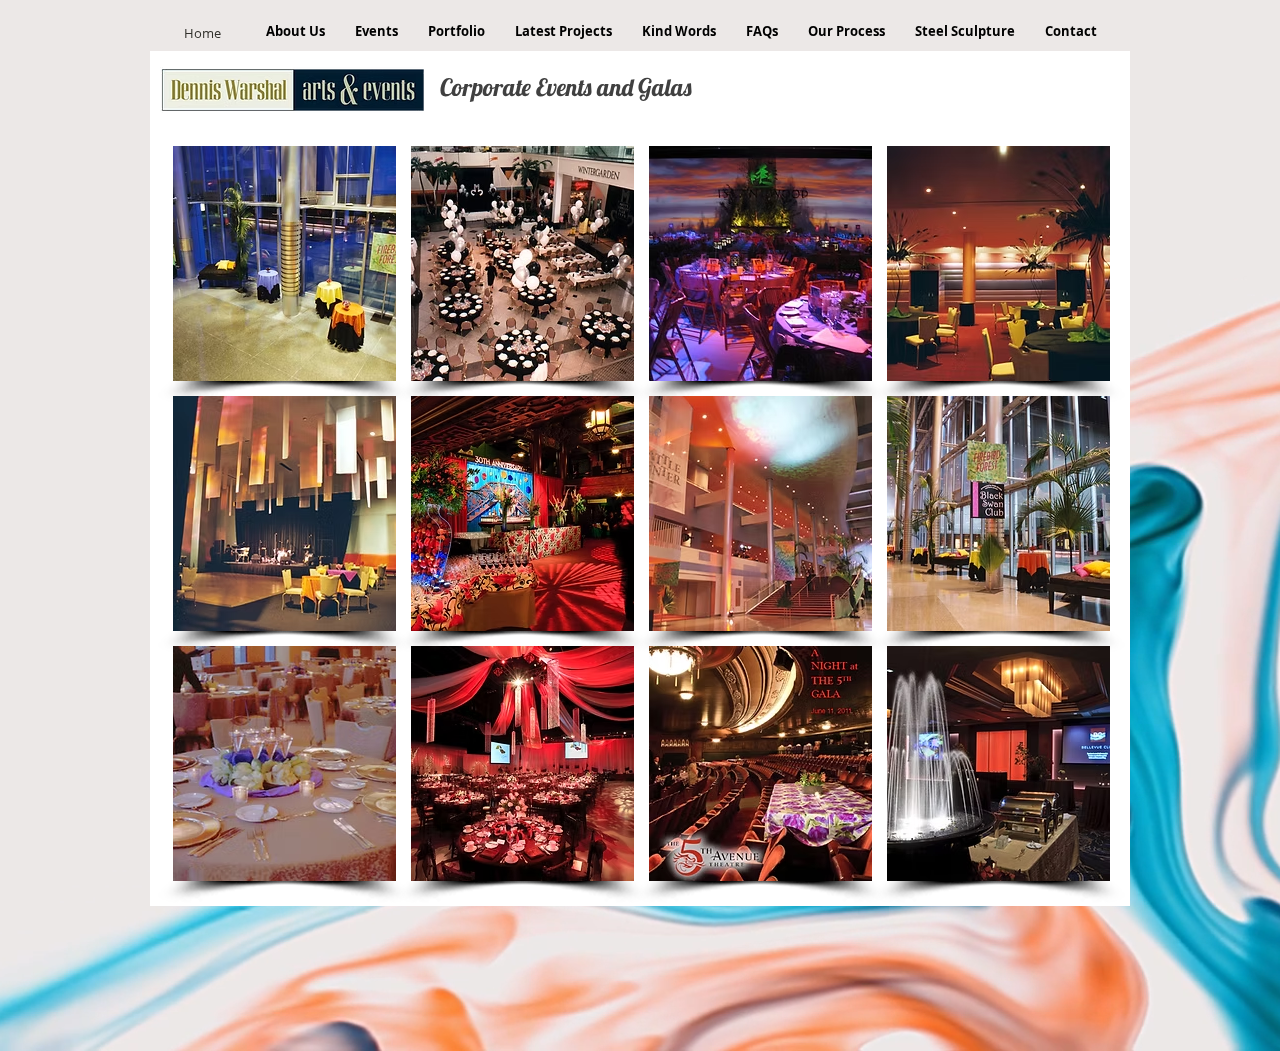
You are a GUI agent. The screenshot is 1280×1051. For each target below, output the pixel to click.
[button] (284, 263)
